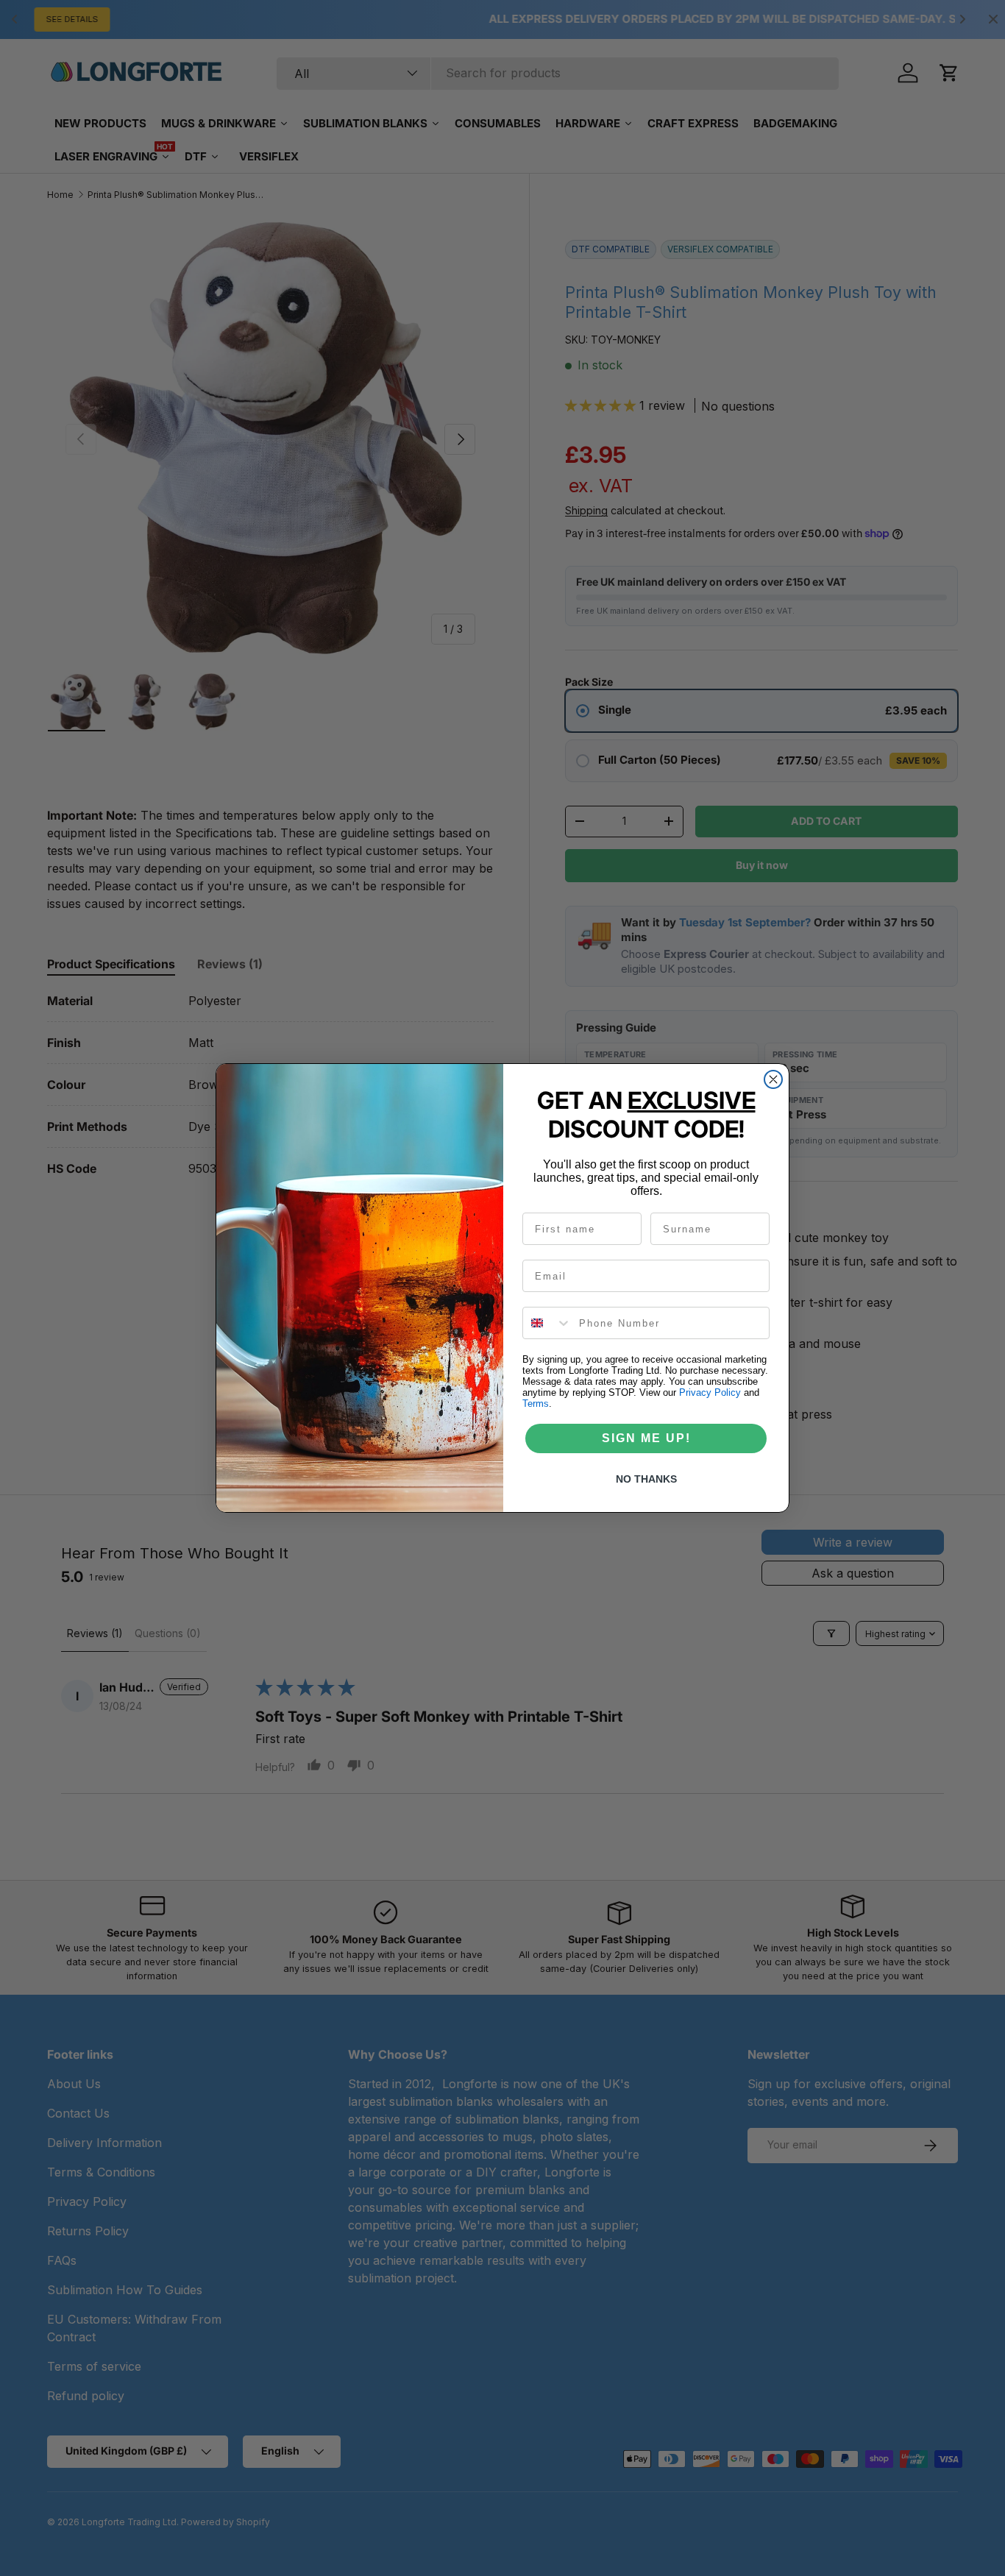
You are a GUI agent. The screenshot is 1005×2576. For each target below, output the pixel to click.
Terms (536, 1404)
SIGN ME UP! (646, 1438)
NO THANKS (646, 1479)
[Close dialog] (773, 1079)
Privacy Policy (710, 1392)
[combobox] (547, 1323)
